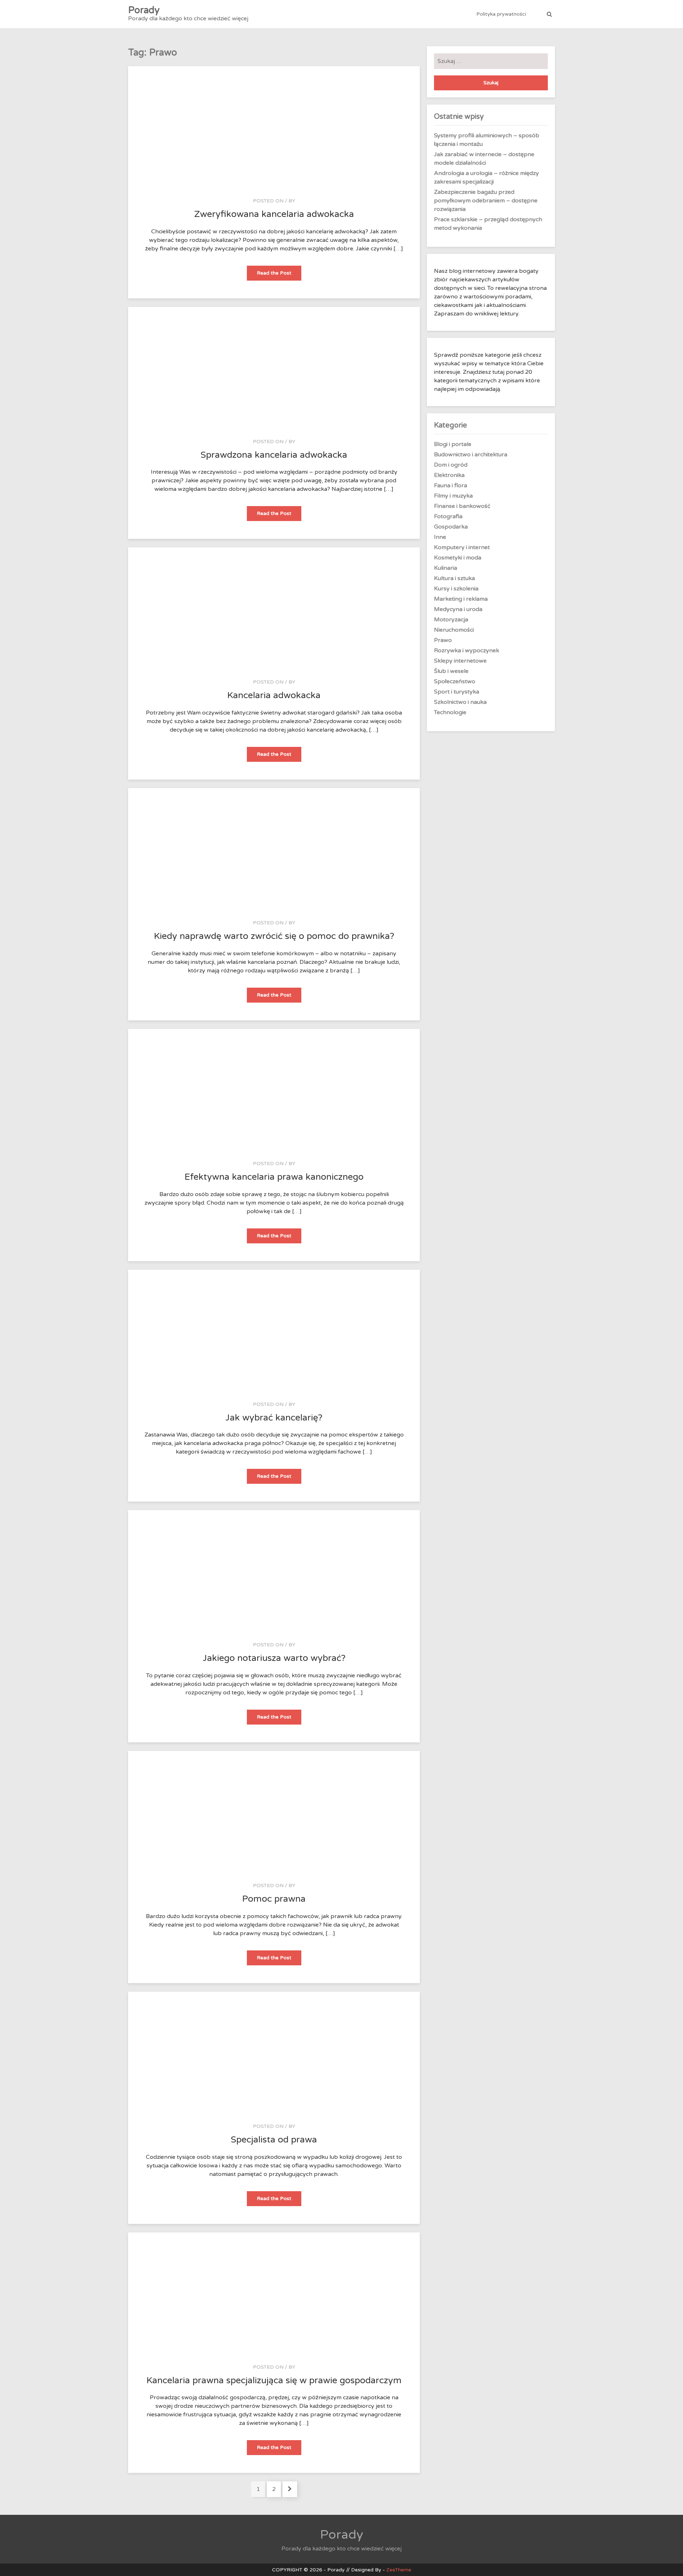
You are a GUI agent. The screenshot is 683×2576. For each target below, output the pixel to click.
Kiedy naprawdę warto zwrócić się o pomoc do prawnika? (274, 936)
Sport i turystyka (457, 692)
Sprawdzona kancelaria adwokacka (274, 455)
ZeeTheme (399, 2570)
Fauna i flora (451, 485)
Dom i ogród (451, 465)
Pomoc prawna (274, 1899)
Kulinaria (446, 568)
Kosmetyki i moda (458, 558)
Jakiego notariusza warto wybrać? (274, 1658)
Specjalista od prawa (274, 2140)
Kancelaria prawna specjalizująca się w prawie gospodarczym (274, 2380)
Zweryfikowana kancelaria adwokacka (274, 214)
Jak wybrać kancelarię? (274, 1418)
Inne (440, 537)
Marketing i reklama (461, 599)
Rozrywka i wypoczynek (467, 650)
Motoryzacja (451, 620)
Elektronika (449, 475)
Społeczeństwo (455, 681)
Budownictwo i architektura (471, 455)
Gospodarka (451, 527)
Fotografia (448, 516)
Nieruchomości (454, 630)
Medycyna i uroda (458, 609)
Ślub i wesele (451, 671)
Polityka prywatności (501, 14)
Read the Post (279, 275)
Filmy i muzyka (453, 496)
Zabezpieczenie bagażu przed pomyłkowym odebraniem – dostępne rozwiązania (486, 201)
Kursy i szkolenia (456, 589)
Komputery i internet (462, 547)
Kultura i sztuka (454, 578)
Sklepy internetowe (460, 661)
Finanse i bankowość (462, 506)
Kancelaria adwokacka (274, 695)
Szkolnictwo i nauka (460, 702)
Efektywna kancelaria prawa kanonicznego (274, 1177)
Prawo (443, 640)
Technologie (450, 712)
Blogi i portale (453, 444)
